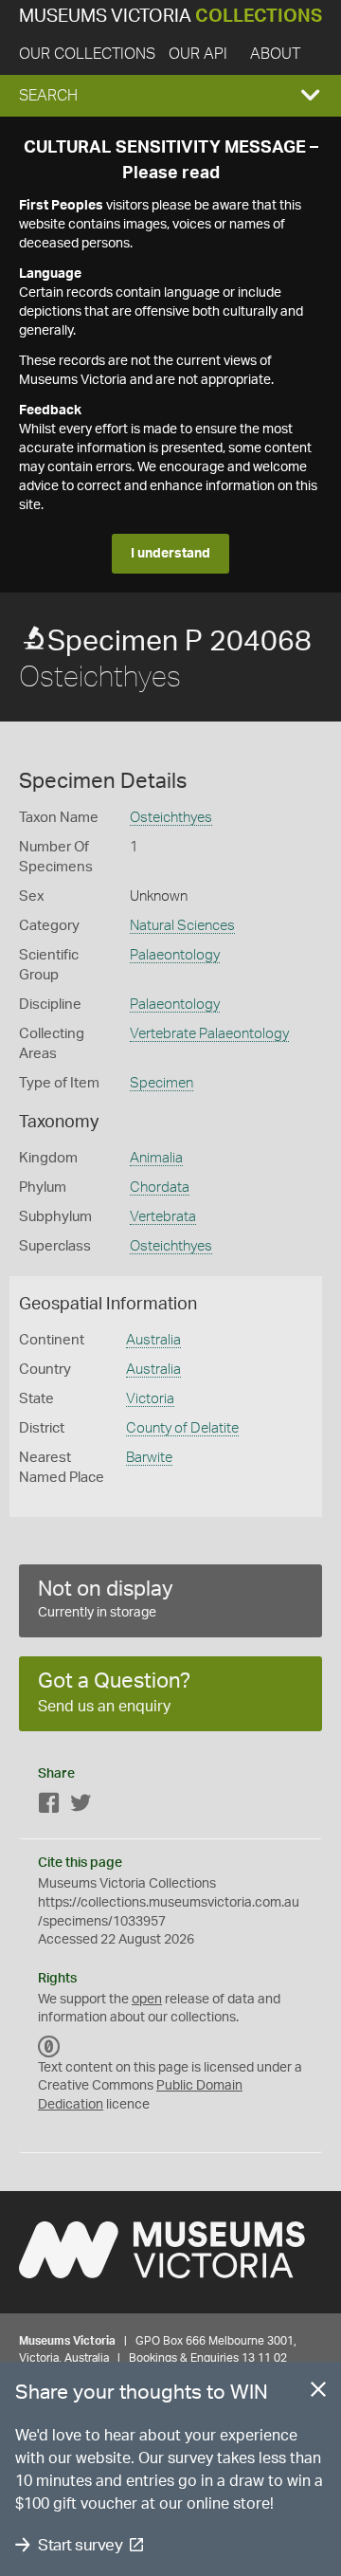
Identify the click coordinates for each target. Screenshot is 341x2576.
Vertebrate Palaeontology (209, 1034)
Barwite (149, 1458)
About (275, 54)
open (147, 2000)
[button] (170, 96)
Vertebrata (163, 1217)
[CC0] (49, 2047)
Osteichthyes (171, 818)
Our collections (87, 54)
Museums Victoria (170, 17)
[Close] (318, 2393)
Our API (198, 54)
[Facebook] (49, 1807)
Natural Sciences (182, 926)
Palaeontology (175, 955)
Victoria (150, 1399)
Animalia (156, 1158)
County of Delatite (182, 1428)
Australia (153, 1340)
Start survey (80, 2545)
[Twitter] (81, 1807)
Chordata (160, 1188)
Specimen (162, 1083)
